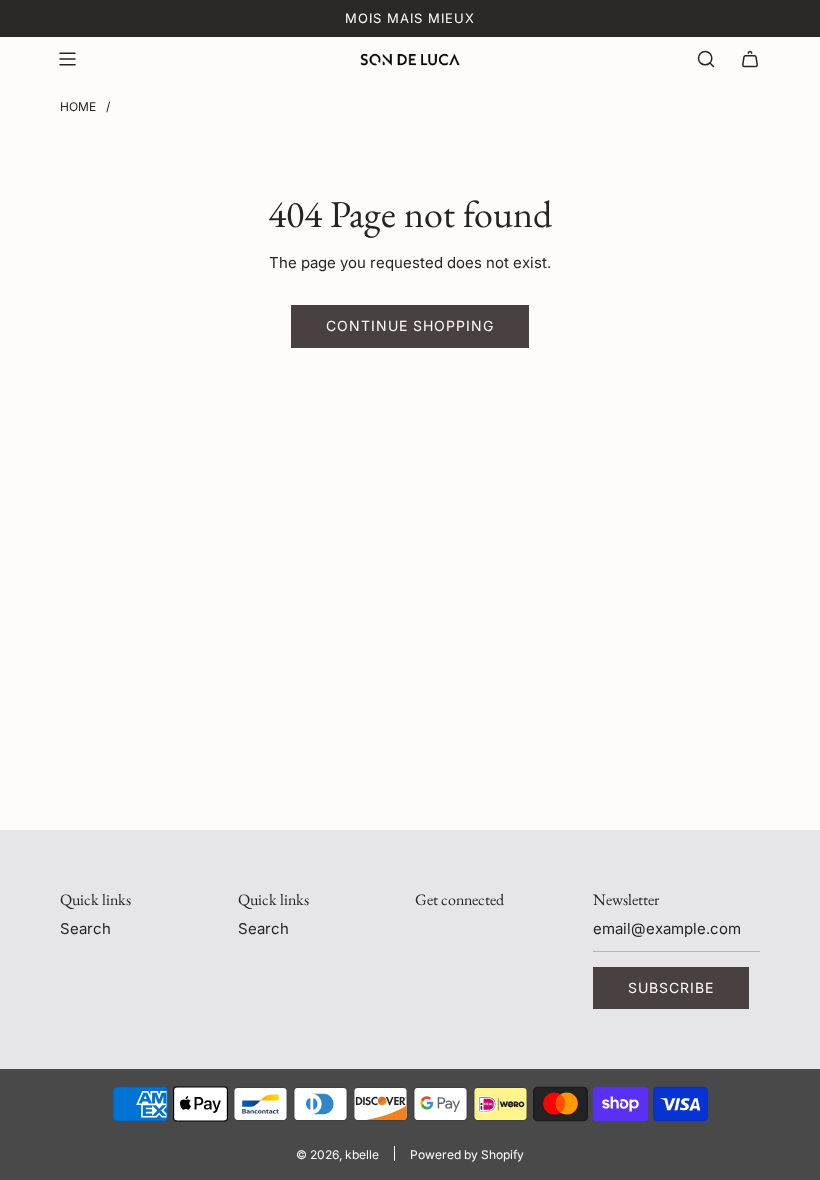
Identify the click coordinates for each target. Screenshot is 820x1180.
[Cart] (750, 59)
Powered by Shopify (467, 1154)
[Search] (706, 59)
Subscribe (671, 987)
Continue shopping (410, 325)
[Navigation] (67, 59)
